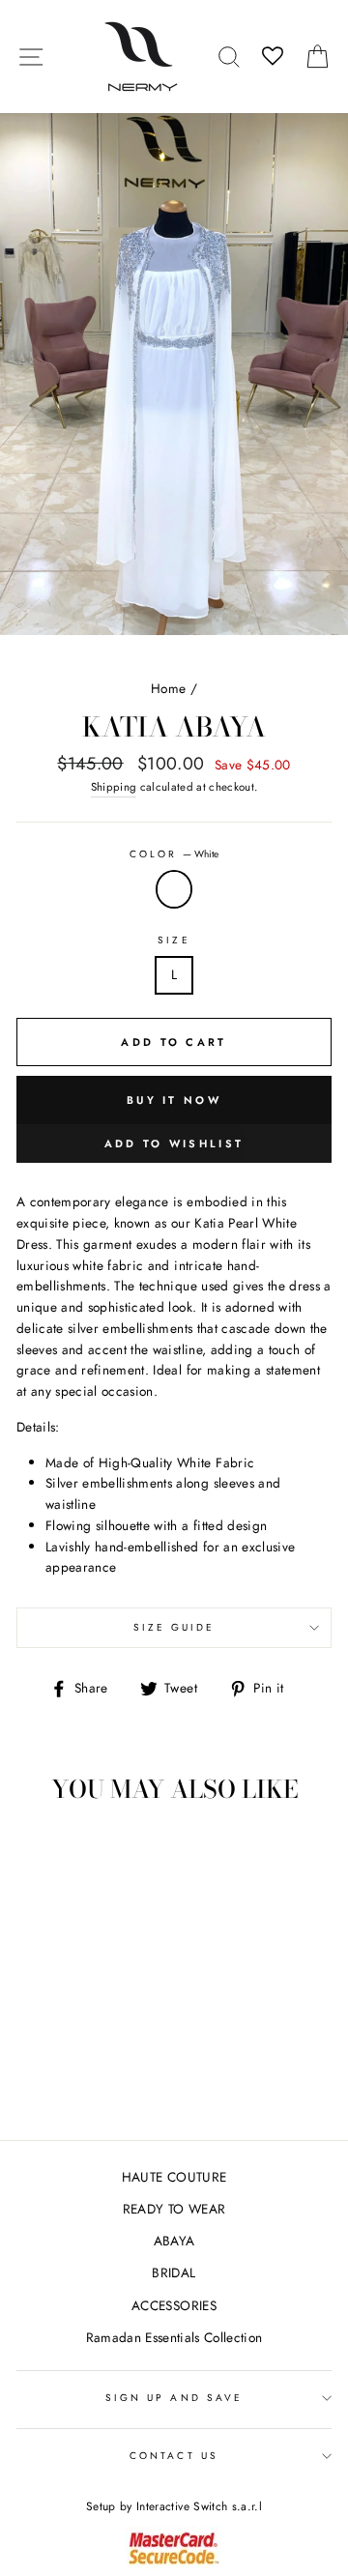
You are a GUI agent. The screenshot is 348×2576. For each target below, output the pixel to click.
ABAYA (174, 2241)
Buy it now (174, 1100)
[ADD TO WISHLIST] (41, 1855)
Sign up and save (174, 2398)
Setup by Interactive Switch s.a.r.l (174, 2506)
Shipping (114, 787)
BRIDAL (174, 2272)
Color (174, 854)
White (174, 889)
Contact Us (174, 2456)
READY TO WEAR (174, 2209)
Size (174, 940)
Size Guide (174, 1627)
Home (168, 688)
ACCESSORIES (174, 2305)
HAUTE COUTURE (174, 2177)
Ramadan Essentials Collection (174, 2337)
